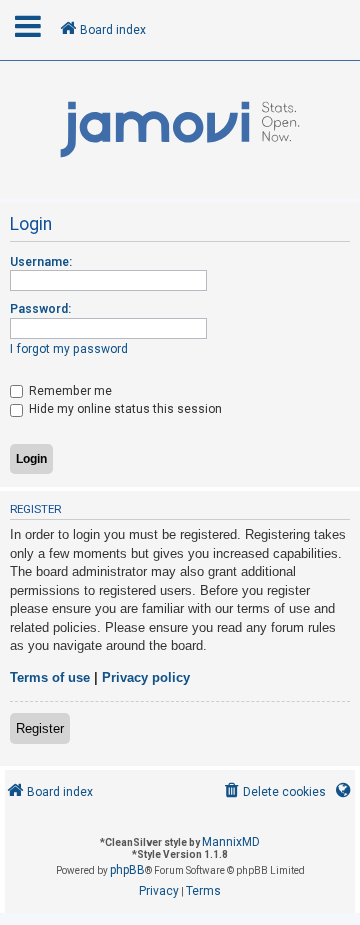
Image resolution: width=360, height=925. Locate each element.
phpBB (127, 870)
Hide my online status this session (124, 409)
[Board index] (180, 130)
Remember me (69, 391)
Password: (40, 309)
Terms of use (50, 677)
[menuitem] (273, 792)
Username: (41, 262)
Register (40, 728)
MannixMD (231, 842)
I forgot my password (69, 349)
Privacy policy (146, 677)
